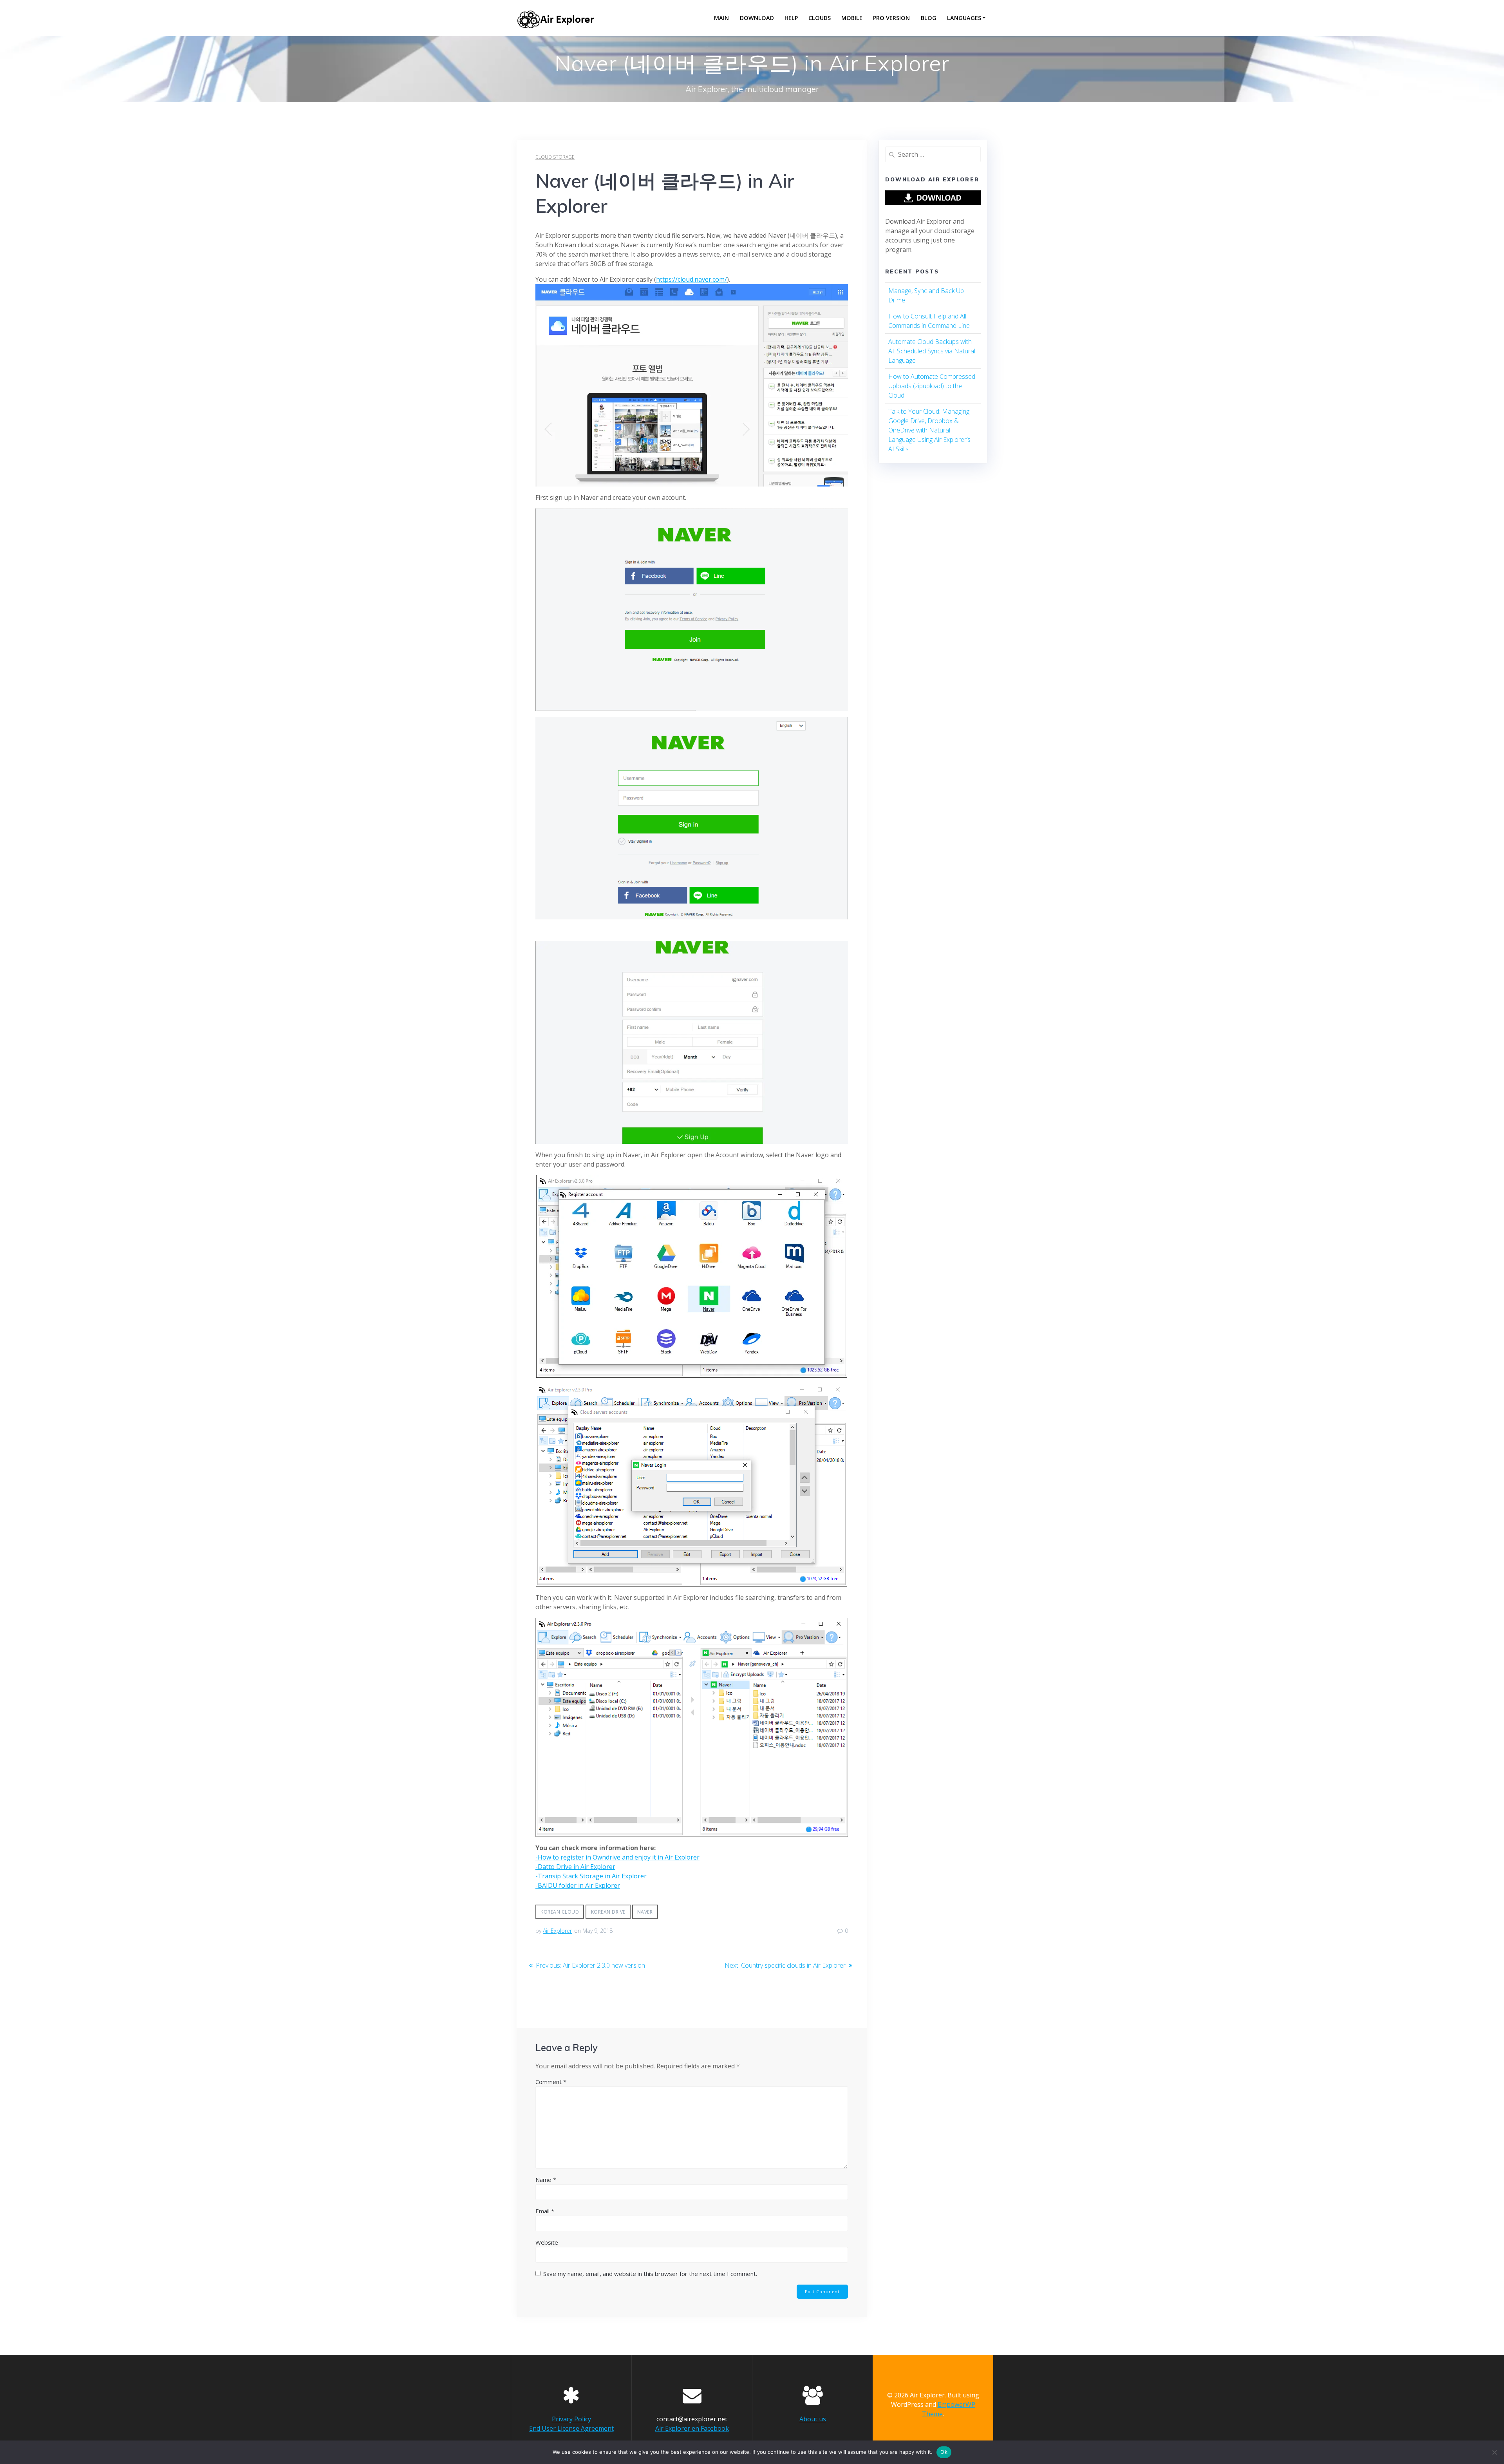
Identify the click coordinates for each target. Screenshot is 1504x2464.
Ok (944, 2452)
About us (813, 2419)
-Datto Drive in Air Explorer (575, 1867)
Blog (929, 18)
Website (547, 2242)
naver (645, 1912)
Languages (964, 18)
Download (757, 18)
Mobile (852, 18)
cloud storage (555, 157)
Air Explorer (557, 1931)
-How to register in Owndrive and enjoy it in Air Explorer (617, 1857)
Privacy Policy (571, 2419)
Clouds (820, 18)
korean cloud (560, 1912)
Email (545, 2211)
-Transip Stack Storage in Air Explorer (591, 1876)
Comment (551, 2082)
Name (546, 2180)
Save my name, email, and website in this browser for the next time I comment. (650, 2274)
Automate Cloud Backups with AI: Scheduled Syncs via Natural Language (932, 351)
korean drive (608, 1912)
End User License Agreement (571, 2428)
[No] (1494, 2452)
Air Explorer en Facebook (692, 2428)
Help (791, 18)
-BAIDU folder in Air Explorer (578, 1885)
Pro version (891, 18)
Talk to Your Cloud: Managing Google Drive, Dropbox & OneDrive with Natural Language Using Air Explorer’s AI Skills (929, 430)
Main (721, 18)
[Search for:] (933, 154)
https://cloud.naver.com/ (691, 279)
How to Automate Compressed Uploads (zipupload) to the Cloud (932, 386)
